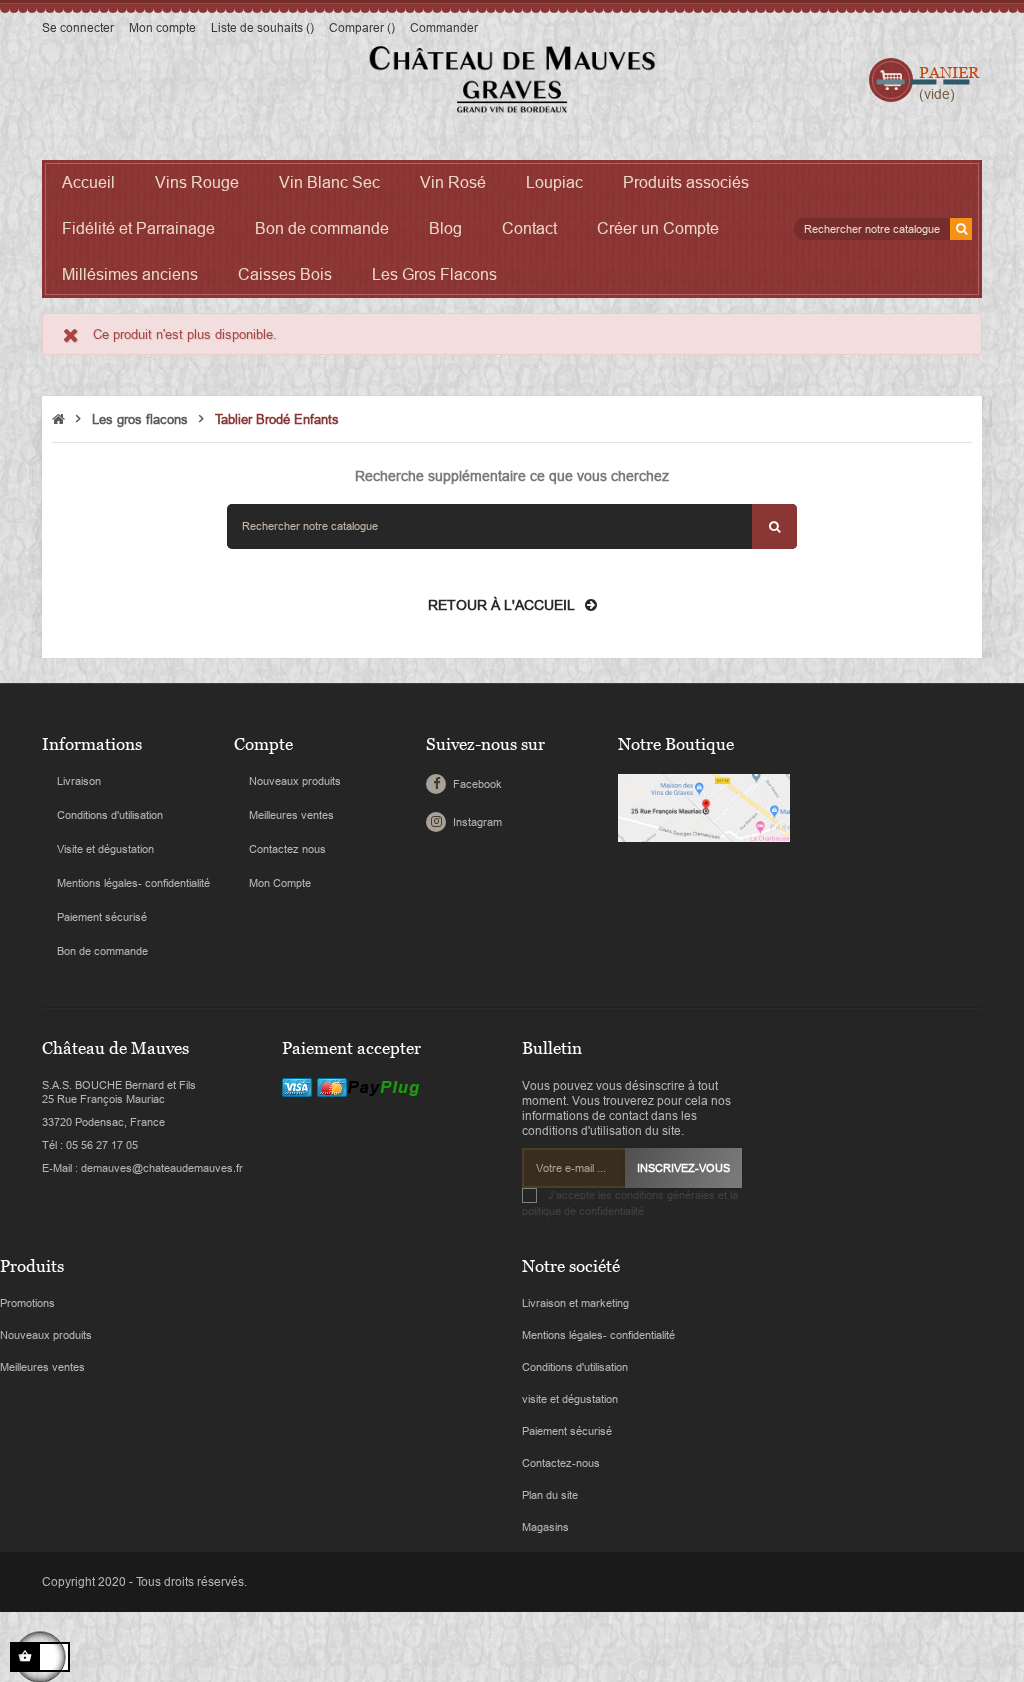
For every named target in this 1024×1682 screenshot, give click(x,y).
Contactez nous (287, 849)
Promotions (27, 1303)
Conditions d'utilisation (110, 815)
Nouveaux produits (295, 781)
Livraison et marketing (575, 1303)
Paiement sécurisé (102, 917)
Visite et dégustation (105, 849)
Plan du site (550, 1495)
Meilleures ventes (291, 815)
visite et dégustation (570, 1399)
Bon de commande (102, 951)
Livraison (79, 781)
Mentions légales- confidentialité (133, 883)
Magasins (545, 1527)
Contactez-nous (561, 1463)
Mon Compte (280, 883)
